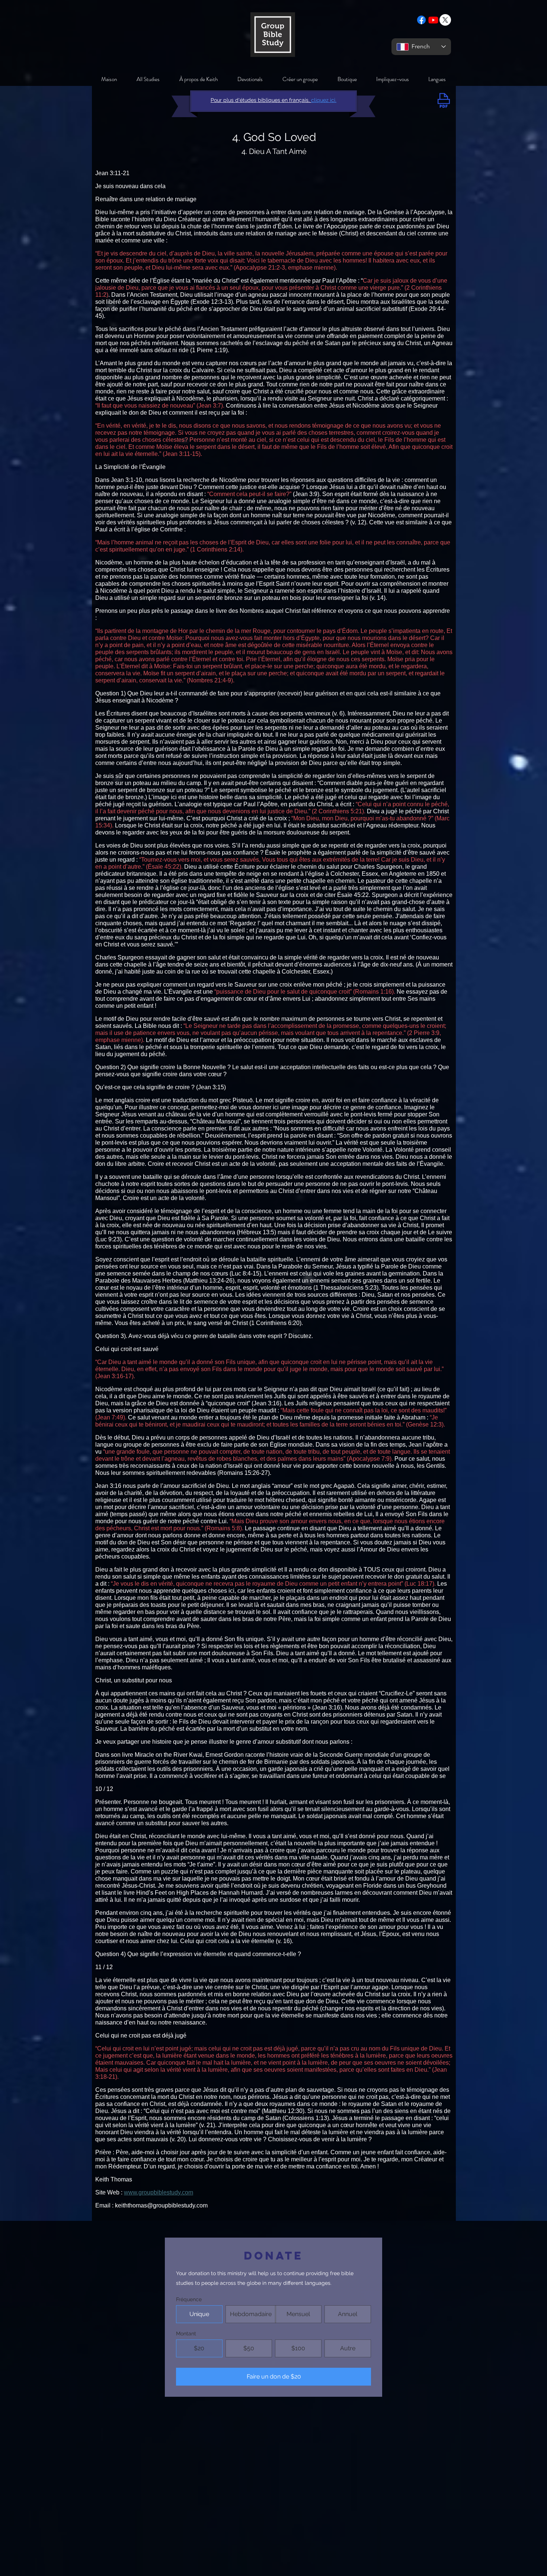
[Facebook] (421, 20)
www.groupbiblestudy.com (159, 2192)
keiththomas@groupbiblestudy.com (161, 2205)
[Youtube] (433, 20)
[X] (445, 20)
